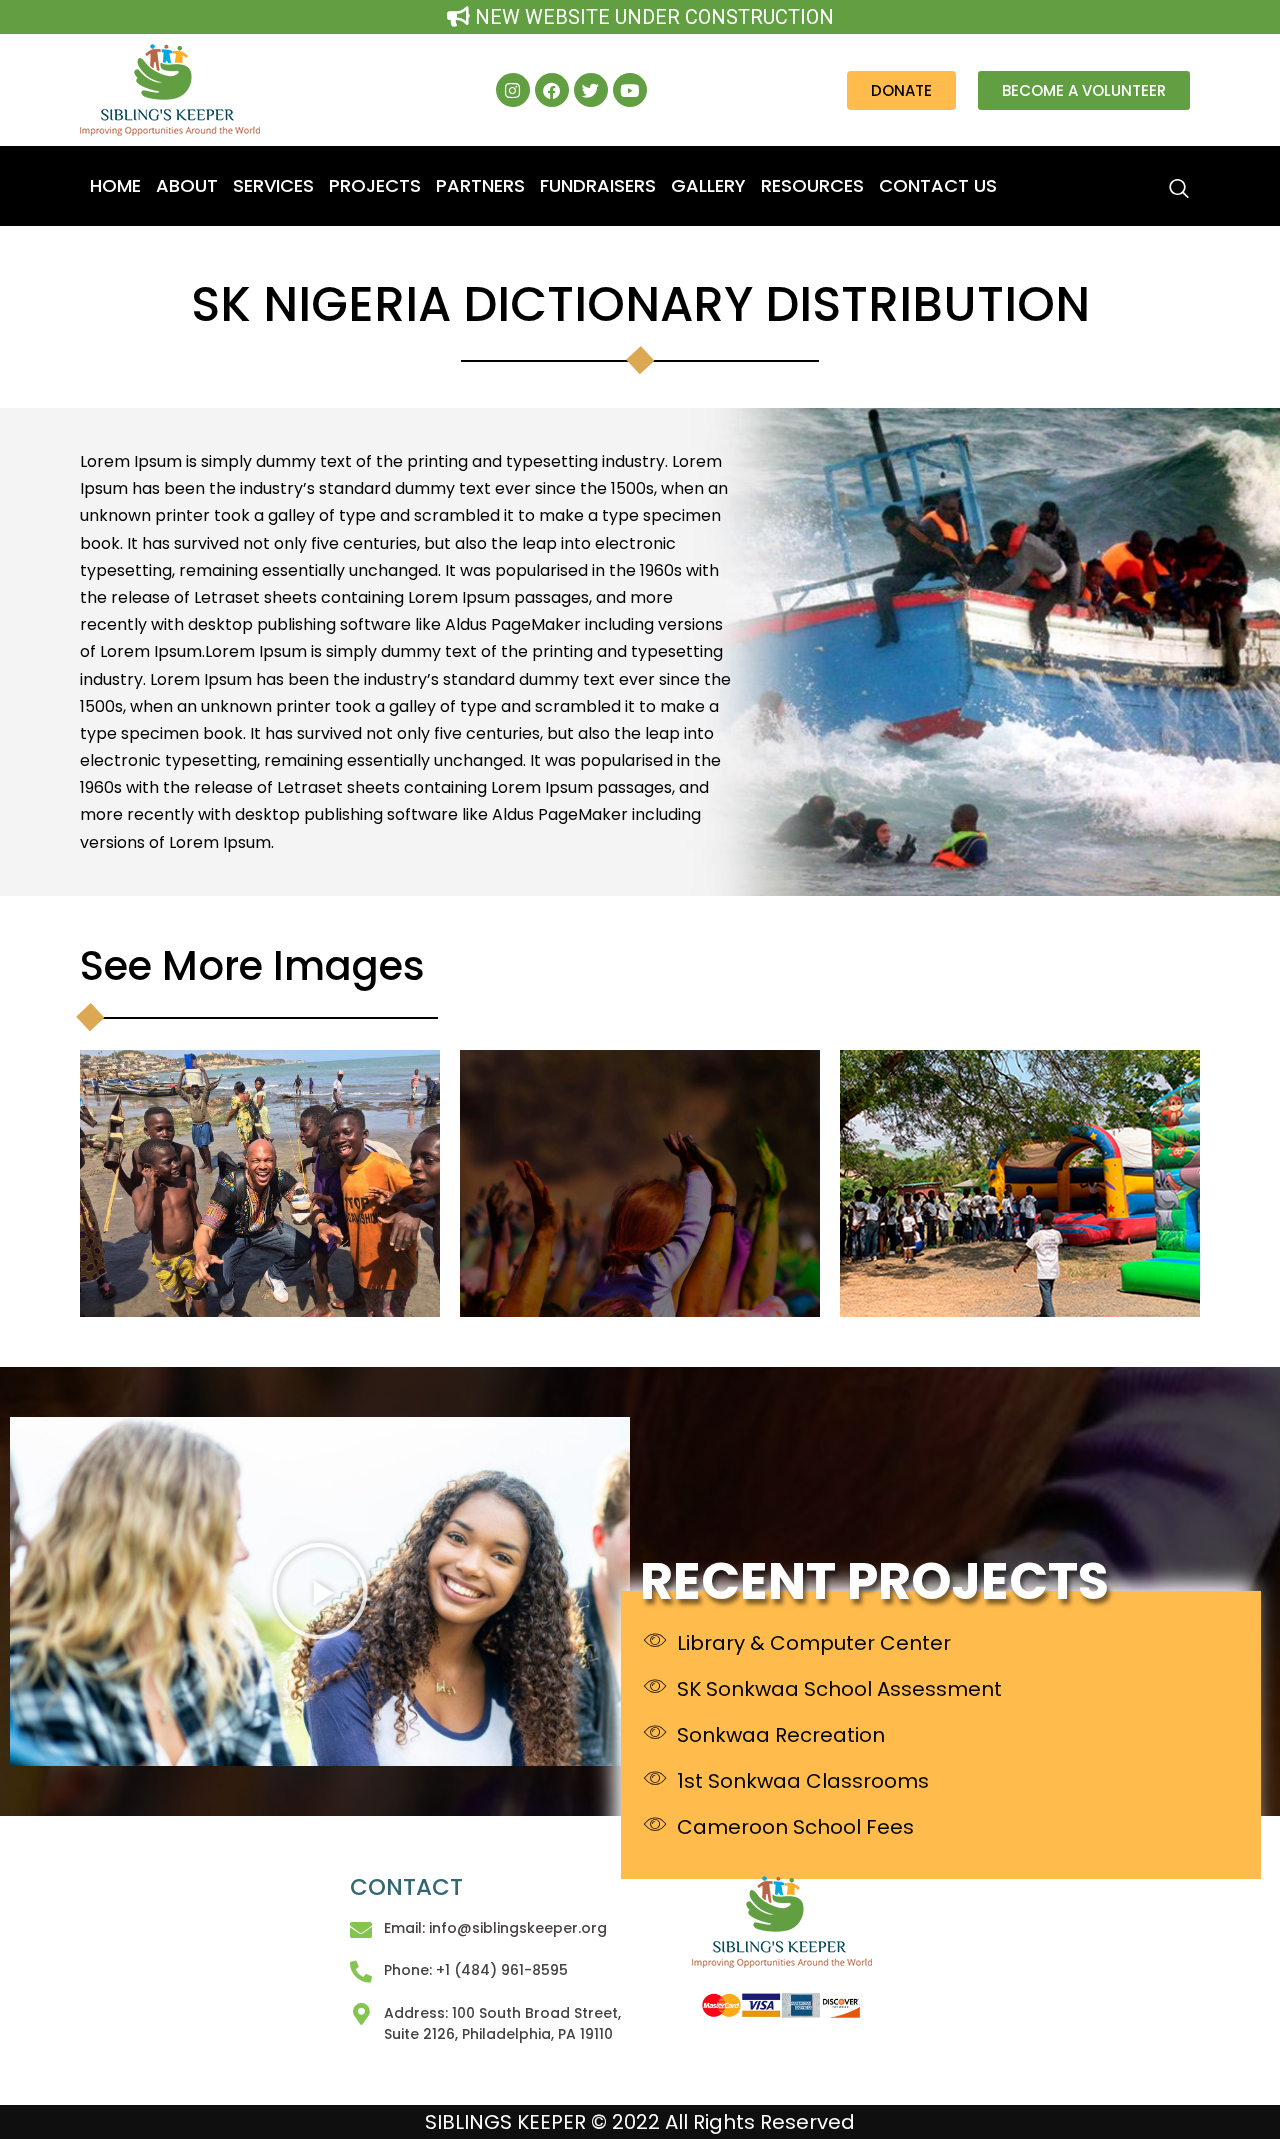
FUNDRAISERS (598, 185)
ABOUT (187, 185)
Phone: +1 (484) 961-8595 (476, 1970)
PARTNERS (480, 185)
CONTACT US (938, 185)
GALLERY (708, 185)
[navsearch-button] (1117, 180)
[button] (320, 1591)
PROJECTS (375, 185)
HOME (115, 185)
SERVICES (273, 185)
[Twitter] (591, 90)
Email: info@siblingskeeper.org (495, 1928)
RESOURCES (812, 185)
